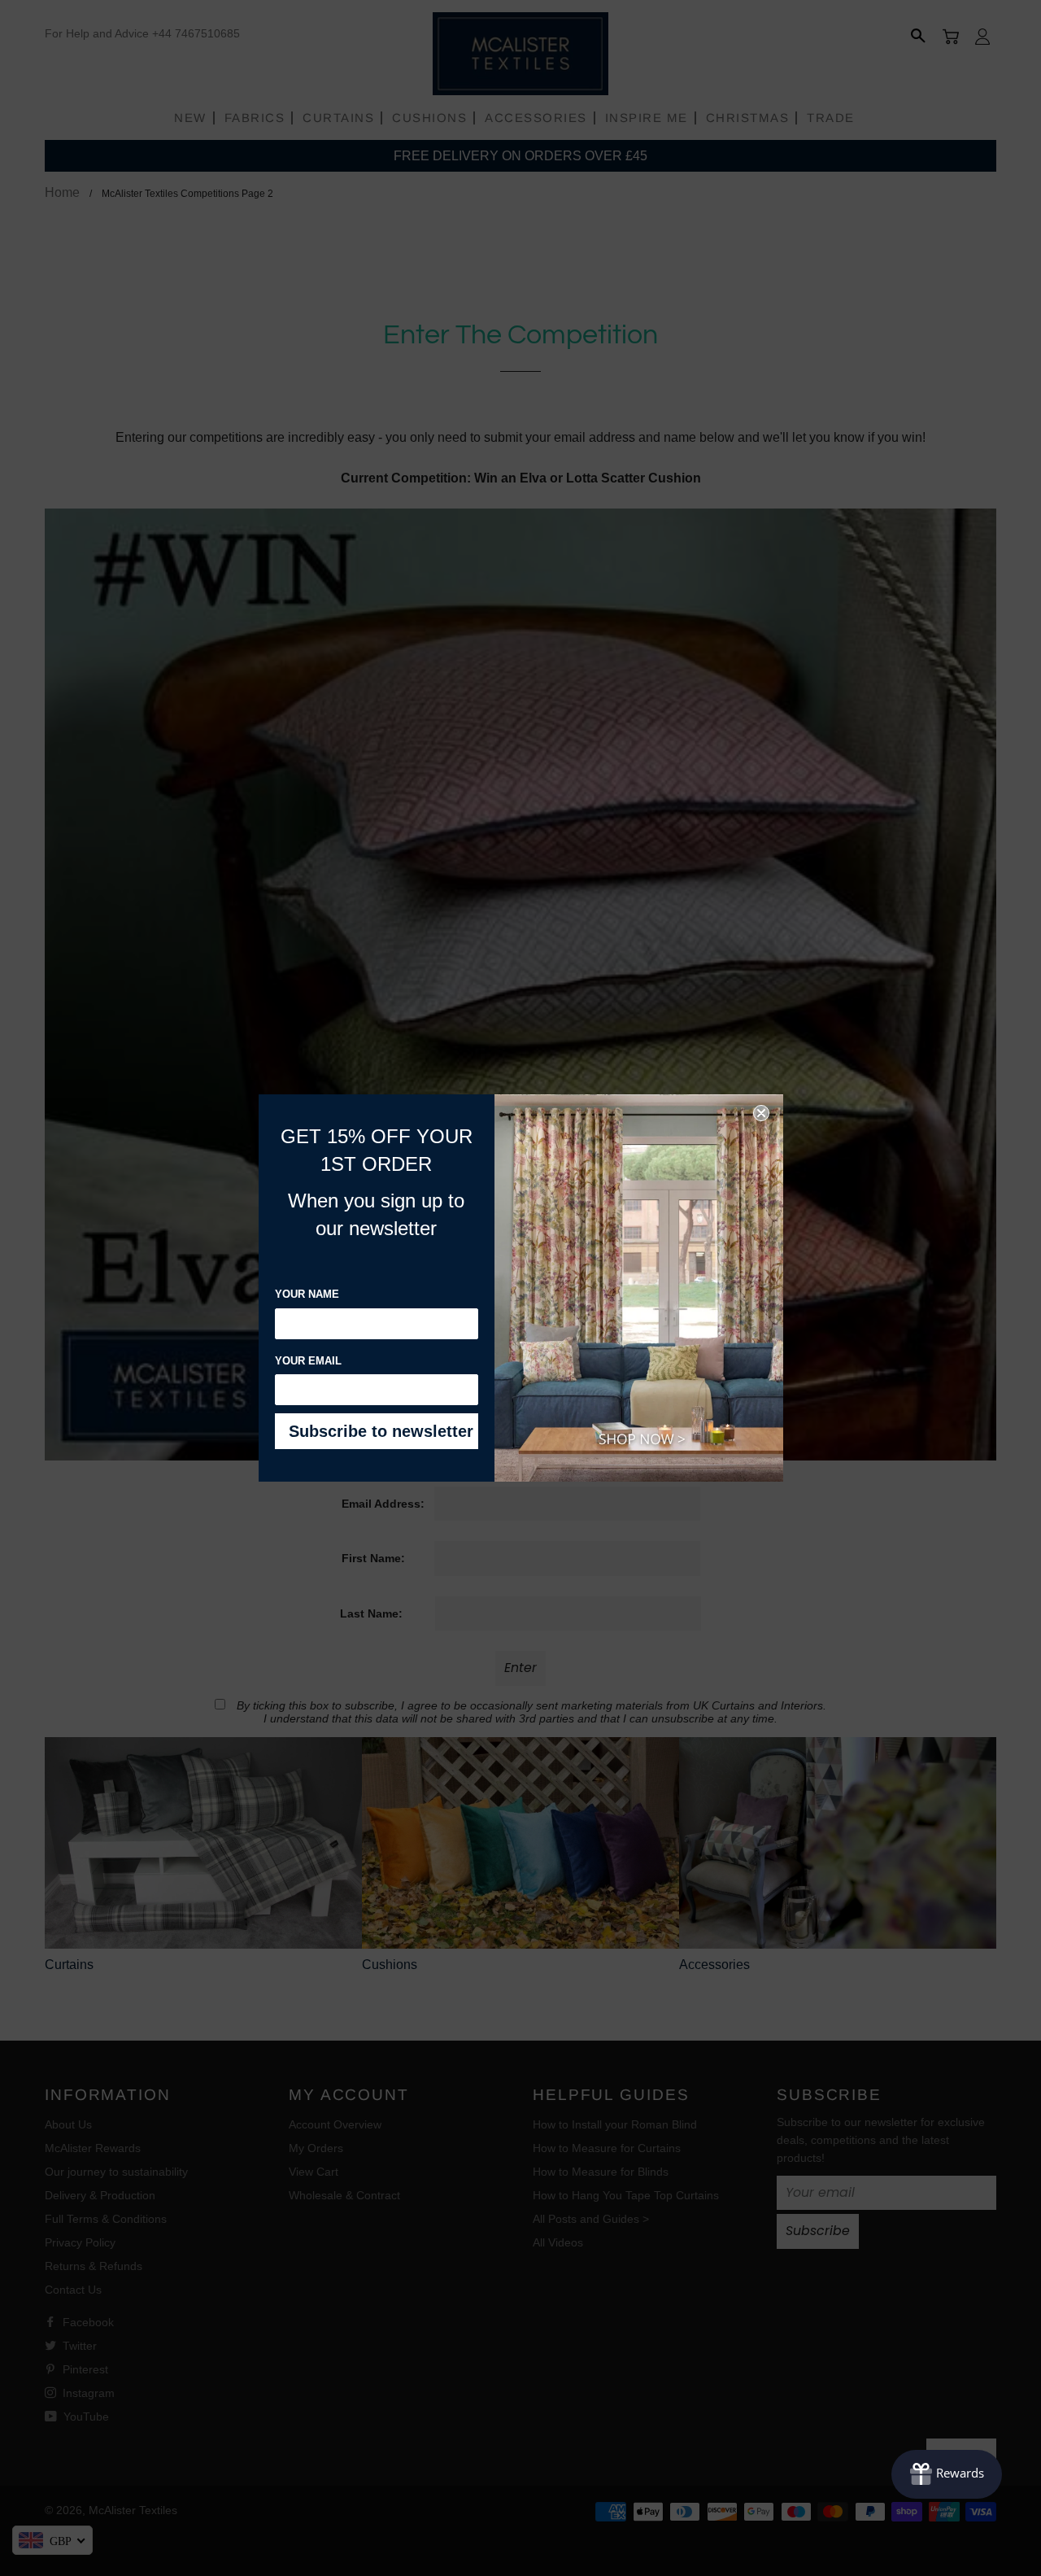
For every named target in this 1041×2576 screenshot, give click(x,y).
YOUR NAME (307, 1294)
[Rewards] (947, 2474)
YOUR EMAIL (308, 1361)
